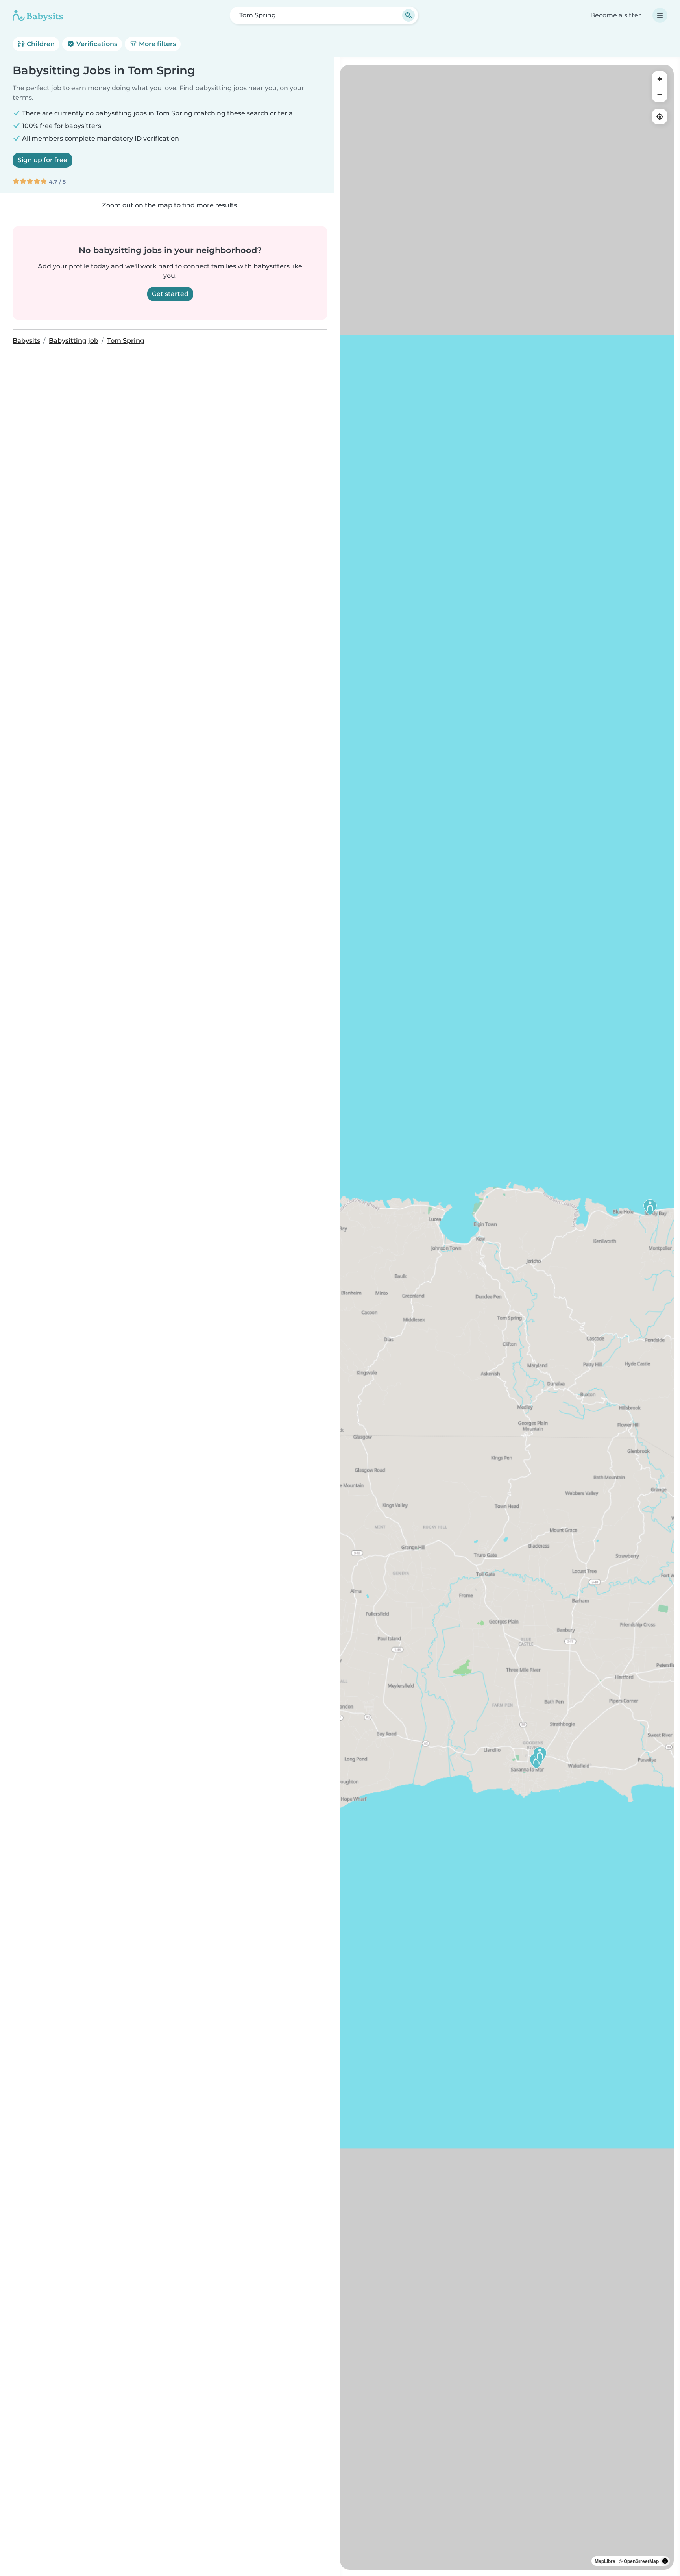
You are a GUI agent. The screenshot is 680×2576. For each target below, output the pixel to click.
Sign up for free (42, 160)
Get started (170, 294)
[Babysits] (38, 15)
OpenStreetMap (641, 2561)
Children (40, 44)
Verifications (96, 44)
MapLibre (605, 2561)
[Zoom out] (660, 94)
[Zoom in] (660, 79)
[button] (650, 1207)
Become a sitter (616, 15)
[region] (507, 1317)
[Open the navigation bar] (660, 15)
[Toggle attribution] (665, 2561)
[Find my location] (660, 117)
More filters (157, 44)
